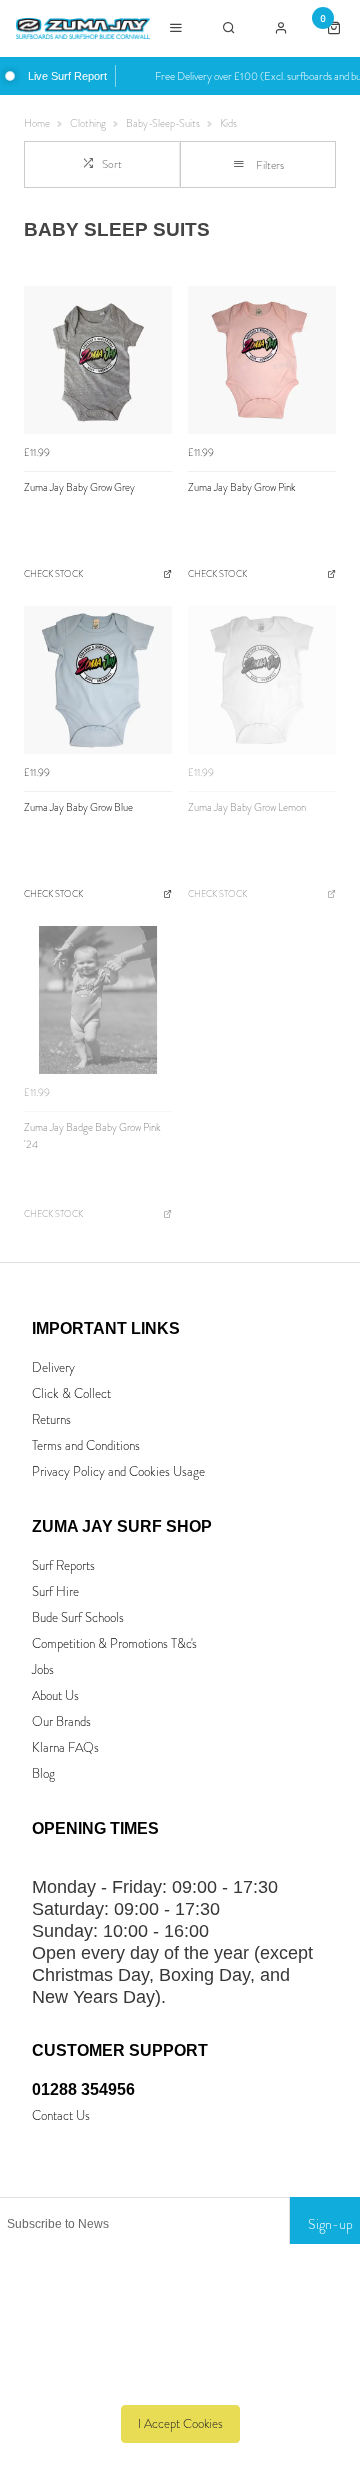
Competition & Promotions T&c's (114, 1643)
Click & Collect (71, 1393)
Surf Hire (55, 1591)
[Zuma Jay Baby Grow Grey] (98, 360)
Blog (43, 1773)
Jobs (43, 1669)
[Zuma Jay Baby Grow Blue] (98, 680)
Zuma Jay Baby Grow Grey (79, 487)
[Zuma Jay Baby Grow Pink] (262, 360)
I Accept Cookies (180, 2423)
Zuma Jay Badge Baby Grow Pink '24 (92, 1136)
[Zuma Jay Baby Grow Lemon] (262, 680)
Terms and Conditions (86, 1445)
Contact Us (61, 2115)
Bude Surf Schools (78, 1617)
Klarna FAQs (65, 1747)
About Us (55, 1695)
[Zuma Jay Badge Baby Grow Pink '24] (98, 1000)
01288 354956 (83, 2089)
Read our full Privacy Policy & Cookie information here (180, 2379)
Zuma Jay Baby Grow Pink (242, 487)
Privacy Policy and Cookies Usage (118, 1471)
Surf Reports (63, 1565)
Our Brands (61, 1721)
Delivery (53, 1367)
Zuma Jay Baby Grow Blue (78, 807)
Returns (51, 1419)
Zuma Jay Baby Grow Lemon (247, 807)
